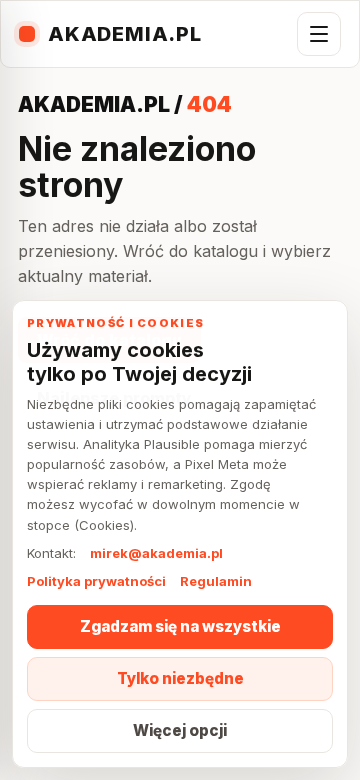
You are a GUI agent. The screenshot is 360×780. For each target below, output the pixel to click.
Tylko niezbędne (180, 678)
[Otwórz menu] (319, 34)
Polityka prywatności (96, 581)
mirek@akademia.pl (156, 553)
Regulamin (216, 581)
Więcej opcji (180, 730)
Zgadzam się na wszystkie (180, 626)
